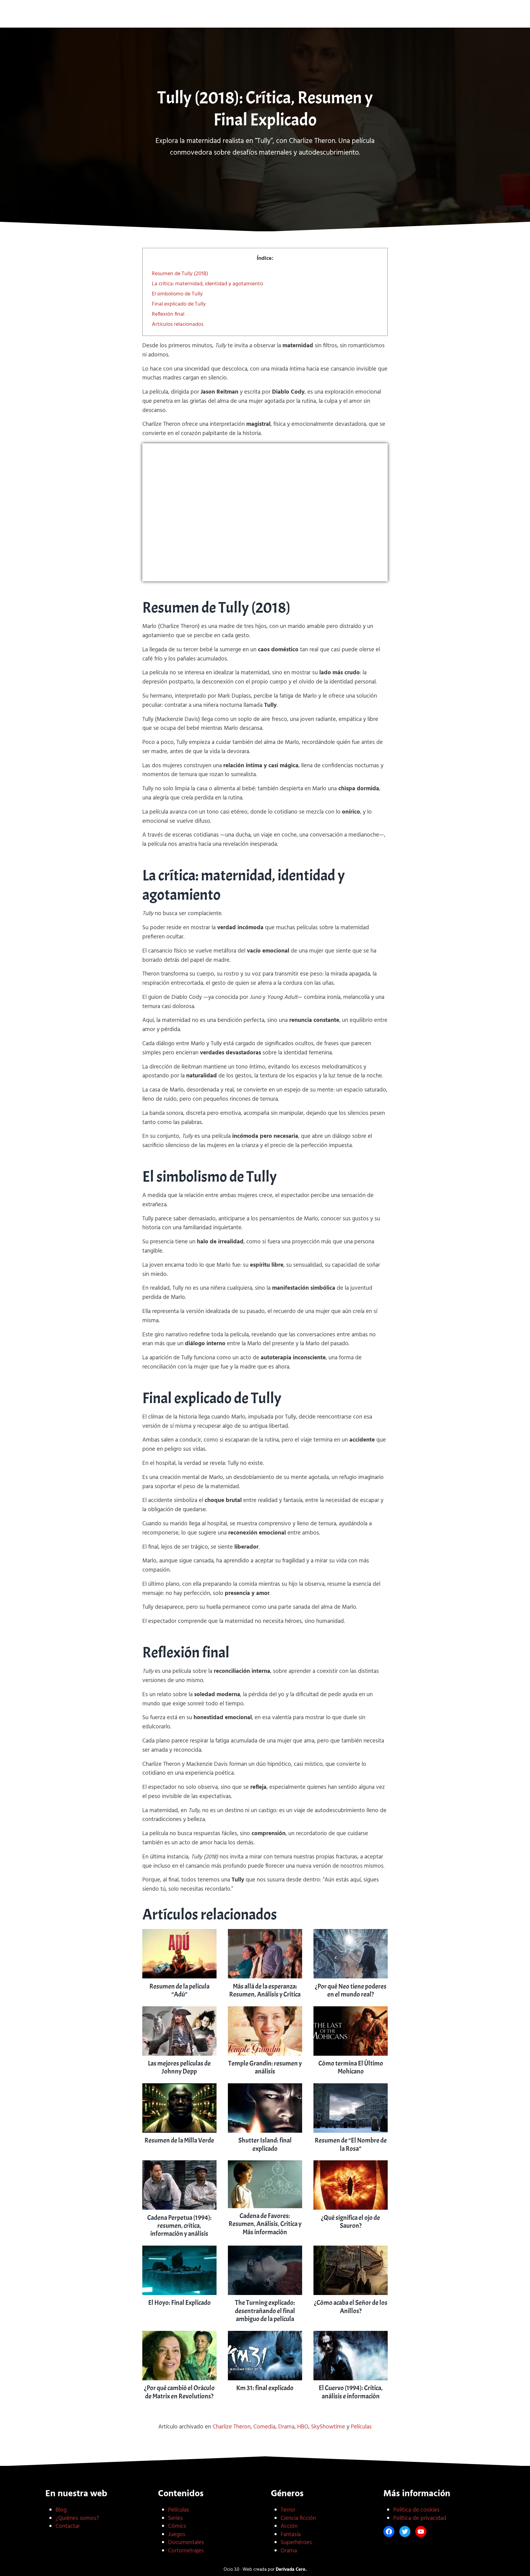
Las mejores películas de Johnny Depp (179, 2067)
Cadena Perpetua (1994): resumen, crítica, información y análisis (179, 2226)
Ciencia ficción (298, 2518)
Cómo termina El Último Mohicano (351, 2067)
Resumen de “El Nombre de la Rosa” (351, 2144)
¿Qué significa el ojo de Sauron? (351, 2222)
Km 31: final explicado (265, 2388)
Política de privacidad (420, 2518)
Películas (361, 2427)
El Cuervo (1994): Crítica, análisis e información (351, 2392)
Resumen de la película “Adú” (179, 1990)
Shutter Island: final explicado (265, 2144)
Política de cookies (416, 2510)
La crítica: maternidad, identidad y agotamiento (207, 284)
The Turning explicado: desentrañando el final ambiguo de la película (265, 2311)
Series (175, 2518)
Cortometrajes (186, 2551)
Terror (288, 2510)
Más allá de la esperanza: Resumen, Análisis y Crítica (265, 1990)
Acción (289, 2526)
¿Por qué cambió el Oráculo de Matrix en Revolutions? (179, 2392)
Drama (286, 2427)
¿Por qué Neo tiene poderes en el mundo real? (351, 1990)
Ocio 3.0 (265, 17)
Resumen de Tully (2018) (180, 274)
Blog (61, 2510)
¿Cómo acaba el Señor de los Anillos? (351, 2307)
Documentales (186, 2543)
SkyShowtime (328, 2427)
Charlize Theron (232, 2427)
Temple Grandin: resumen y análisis (265, 2067)
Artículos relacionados (178, 324)
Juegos (177, 2535)
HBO (303, 2427)
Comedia (264, 2427)
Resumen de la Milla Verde (179, 2140)
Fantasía (291, 2535)
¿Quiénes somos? (77, 2518)
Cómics (177, 2526)
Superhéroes (296, 2543)
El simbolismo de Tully (177, 294)
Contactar (68, 2526)
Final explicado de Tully (179, 304)
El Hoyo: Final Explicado (179, 2303)
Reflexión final (168, 314)
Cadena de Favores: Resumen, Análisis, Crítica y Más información (265, 2224)
